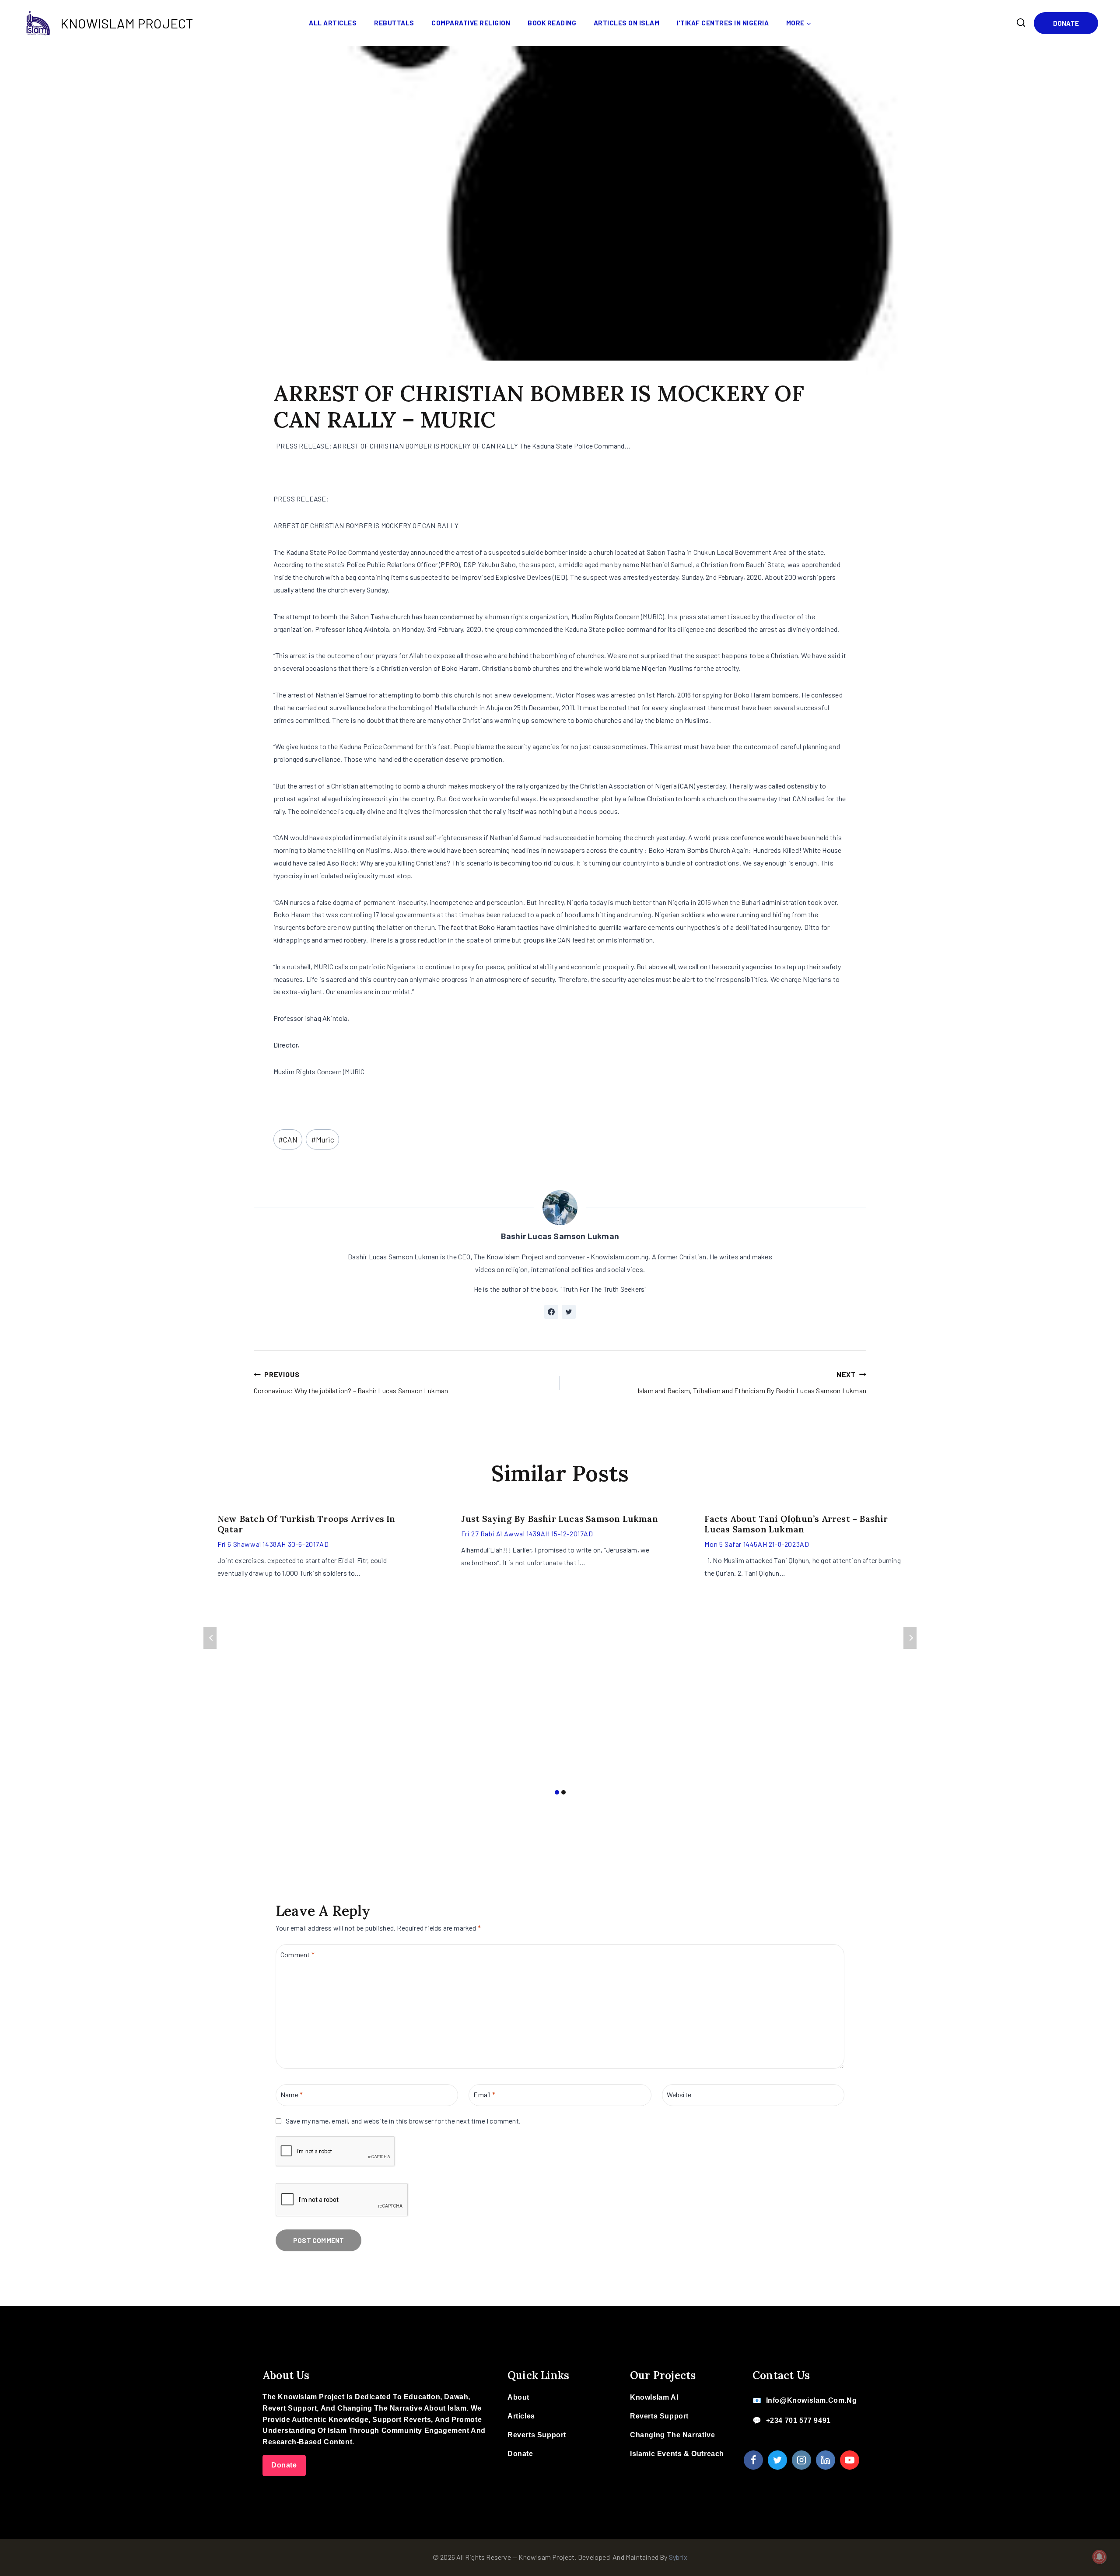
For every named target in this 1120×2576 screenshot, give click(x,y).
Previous (210, 1638)
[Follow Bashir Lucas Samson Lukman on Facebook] (551, 1312)
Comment (297, 1954)
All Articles (333, 23)
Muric (323, 1139)
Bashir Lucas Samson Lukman (560, 1236)
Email (484, 2094)
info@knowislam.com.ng (812, 2400)
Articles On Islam (627, 23)
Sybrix (678, 2557)
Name (292, 2094)
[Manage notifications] (1099, 2557)
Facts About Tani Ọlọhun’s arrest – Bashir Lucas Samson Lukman (796, 1524)
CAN (288, 1139)
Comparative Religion (471, 23)
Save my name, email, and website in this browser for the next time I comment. (403, 2121)
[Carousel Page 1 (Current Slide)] (557, 1793)
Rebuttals (394, 23)
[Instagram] (801, 2460)
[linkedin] (826, 2460)
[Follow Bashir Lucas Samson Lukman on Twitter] (569, 1312)
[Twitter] (777, 2460)
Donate (1066, 23)
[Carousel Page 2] (563, 1793)
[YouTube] (850, 2460)
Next (910, 1638)
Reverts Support (537, 2435)
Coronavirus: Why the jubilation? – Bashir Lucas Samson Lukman (351, 1382)
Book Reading (552, 23)
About (518, 2397)
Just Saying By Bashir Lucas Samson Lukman (560, 1519)
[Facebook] (753, 2460)
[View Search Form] (1021, 23)
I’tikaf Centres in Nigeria (723, 23)
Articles (521, 2416)
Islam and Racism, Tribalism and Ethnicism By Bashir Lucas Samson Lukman (752, 1382)
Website (679, 2094)
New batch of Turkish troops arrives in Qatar (306, 1524)
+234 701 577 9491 (798, 2420)
